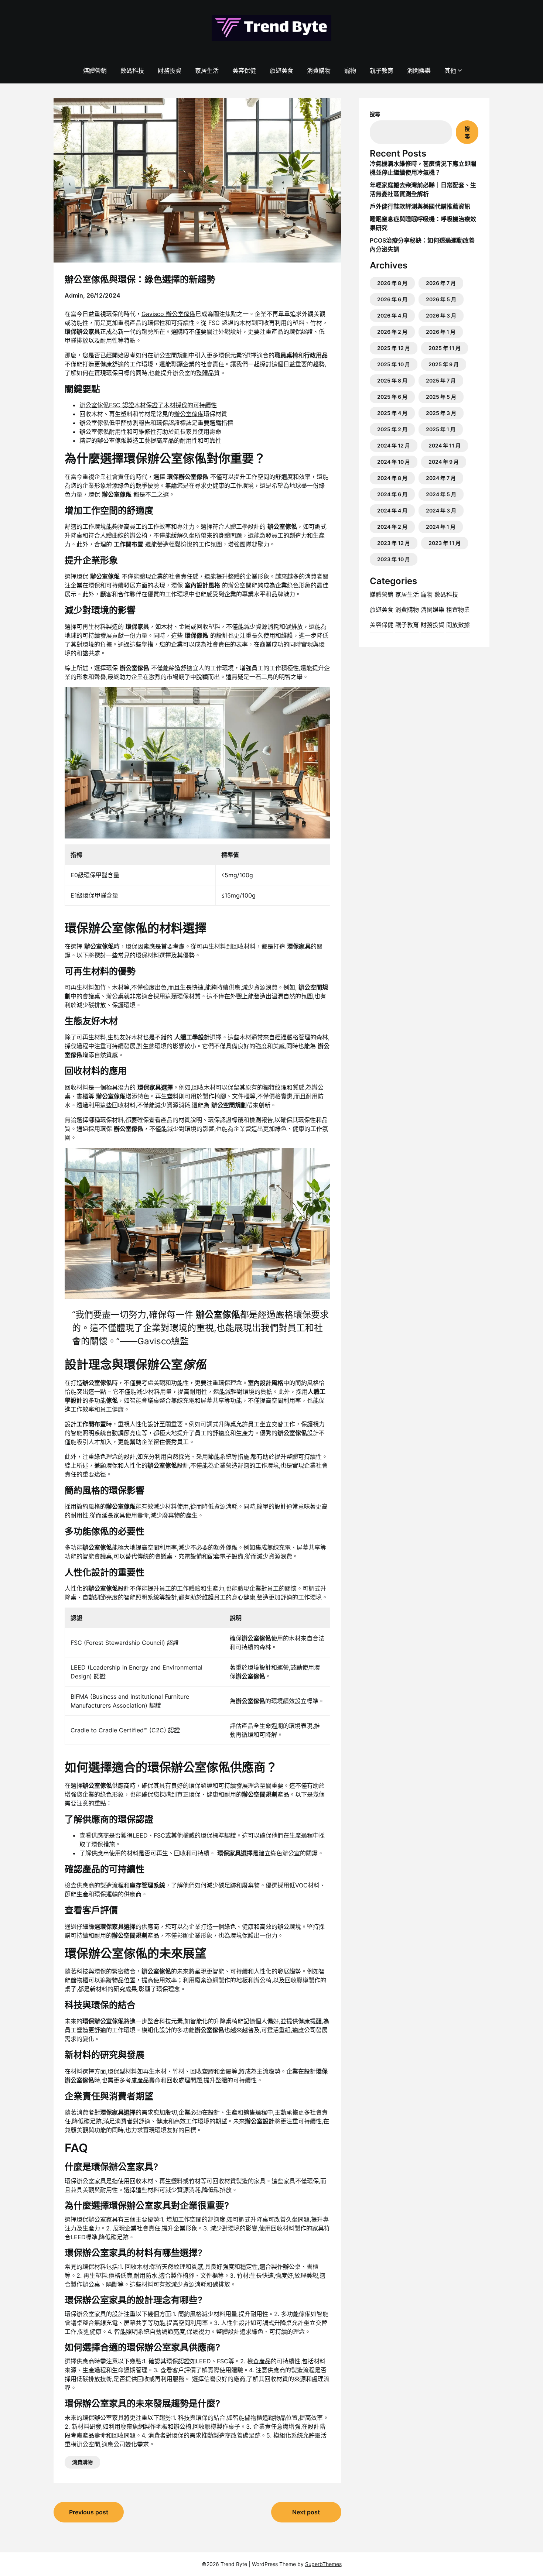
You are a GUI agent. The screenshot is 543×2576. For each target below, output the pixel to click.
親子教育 (382, 71)
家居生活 (207, 71)
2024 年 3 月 (441, 510)
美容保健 (244, 71)
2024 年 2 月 (392, 527)
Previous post (89, 2512)
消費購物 (319, 71)
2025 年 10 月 (394, 364)
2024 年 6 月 (392, 494)
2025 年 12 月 (394, 348)
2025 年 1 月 (441, 429)
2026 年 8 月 (392, 283)
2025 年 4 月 (392, 413)
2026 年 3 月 (441, 315)
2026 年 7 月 (441, 283)
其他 (450, 71)
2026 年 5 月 (441, 299)
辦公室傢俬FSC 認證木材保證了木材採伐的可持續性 (148, 405)
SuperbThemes (323, 2564)
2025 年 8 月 (392, 380)
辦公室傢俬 (189, 414)
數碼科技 (132, 71)
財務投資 (170, 71)
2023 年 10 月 (394, 559)
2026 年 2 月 (392, 332)
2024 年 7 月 (441, 478)
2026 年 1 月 (441, 332)
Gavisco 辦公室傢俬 (168, 314)
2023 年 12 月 (394, 543)
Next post (306, 2512)
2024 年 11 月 (445, 445)
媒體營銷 (95, 71)
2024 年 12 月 (394, 445)
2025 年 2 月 (392, 429)
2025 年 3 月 (441, 413)
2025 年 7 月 (441, 380)
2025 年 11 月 (445, 348)
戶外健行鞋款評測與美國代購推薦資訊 (420, 206)
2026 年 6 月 (392, 299)
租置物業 (458, 610)
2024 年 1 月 (441, 527)
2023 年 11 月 (445, 543)
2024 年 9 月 (444, 462)
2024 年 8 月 (392, 478)
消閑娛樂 (419, 71)
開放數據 (458, 625)
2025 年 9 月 (444, 364)
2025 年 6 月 (392, 397)
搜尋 (375, 114)
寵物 (350, 71)
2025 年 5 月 (441, 397)
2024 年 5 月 (441, 494)
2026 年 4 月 (392, 315)
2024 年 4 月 (392, 510)
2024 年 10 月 (394, 462)
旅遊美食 (281, 71)
